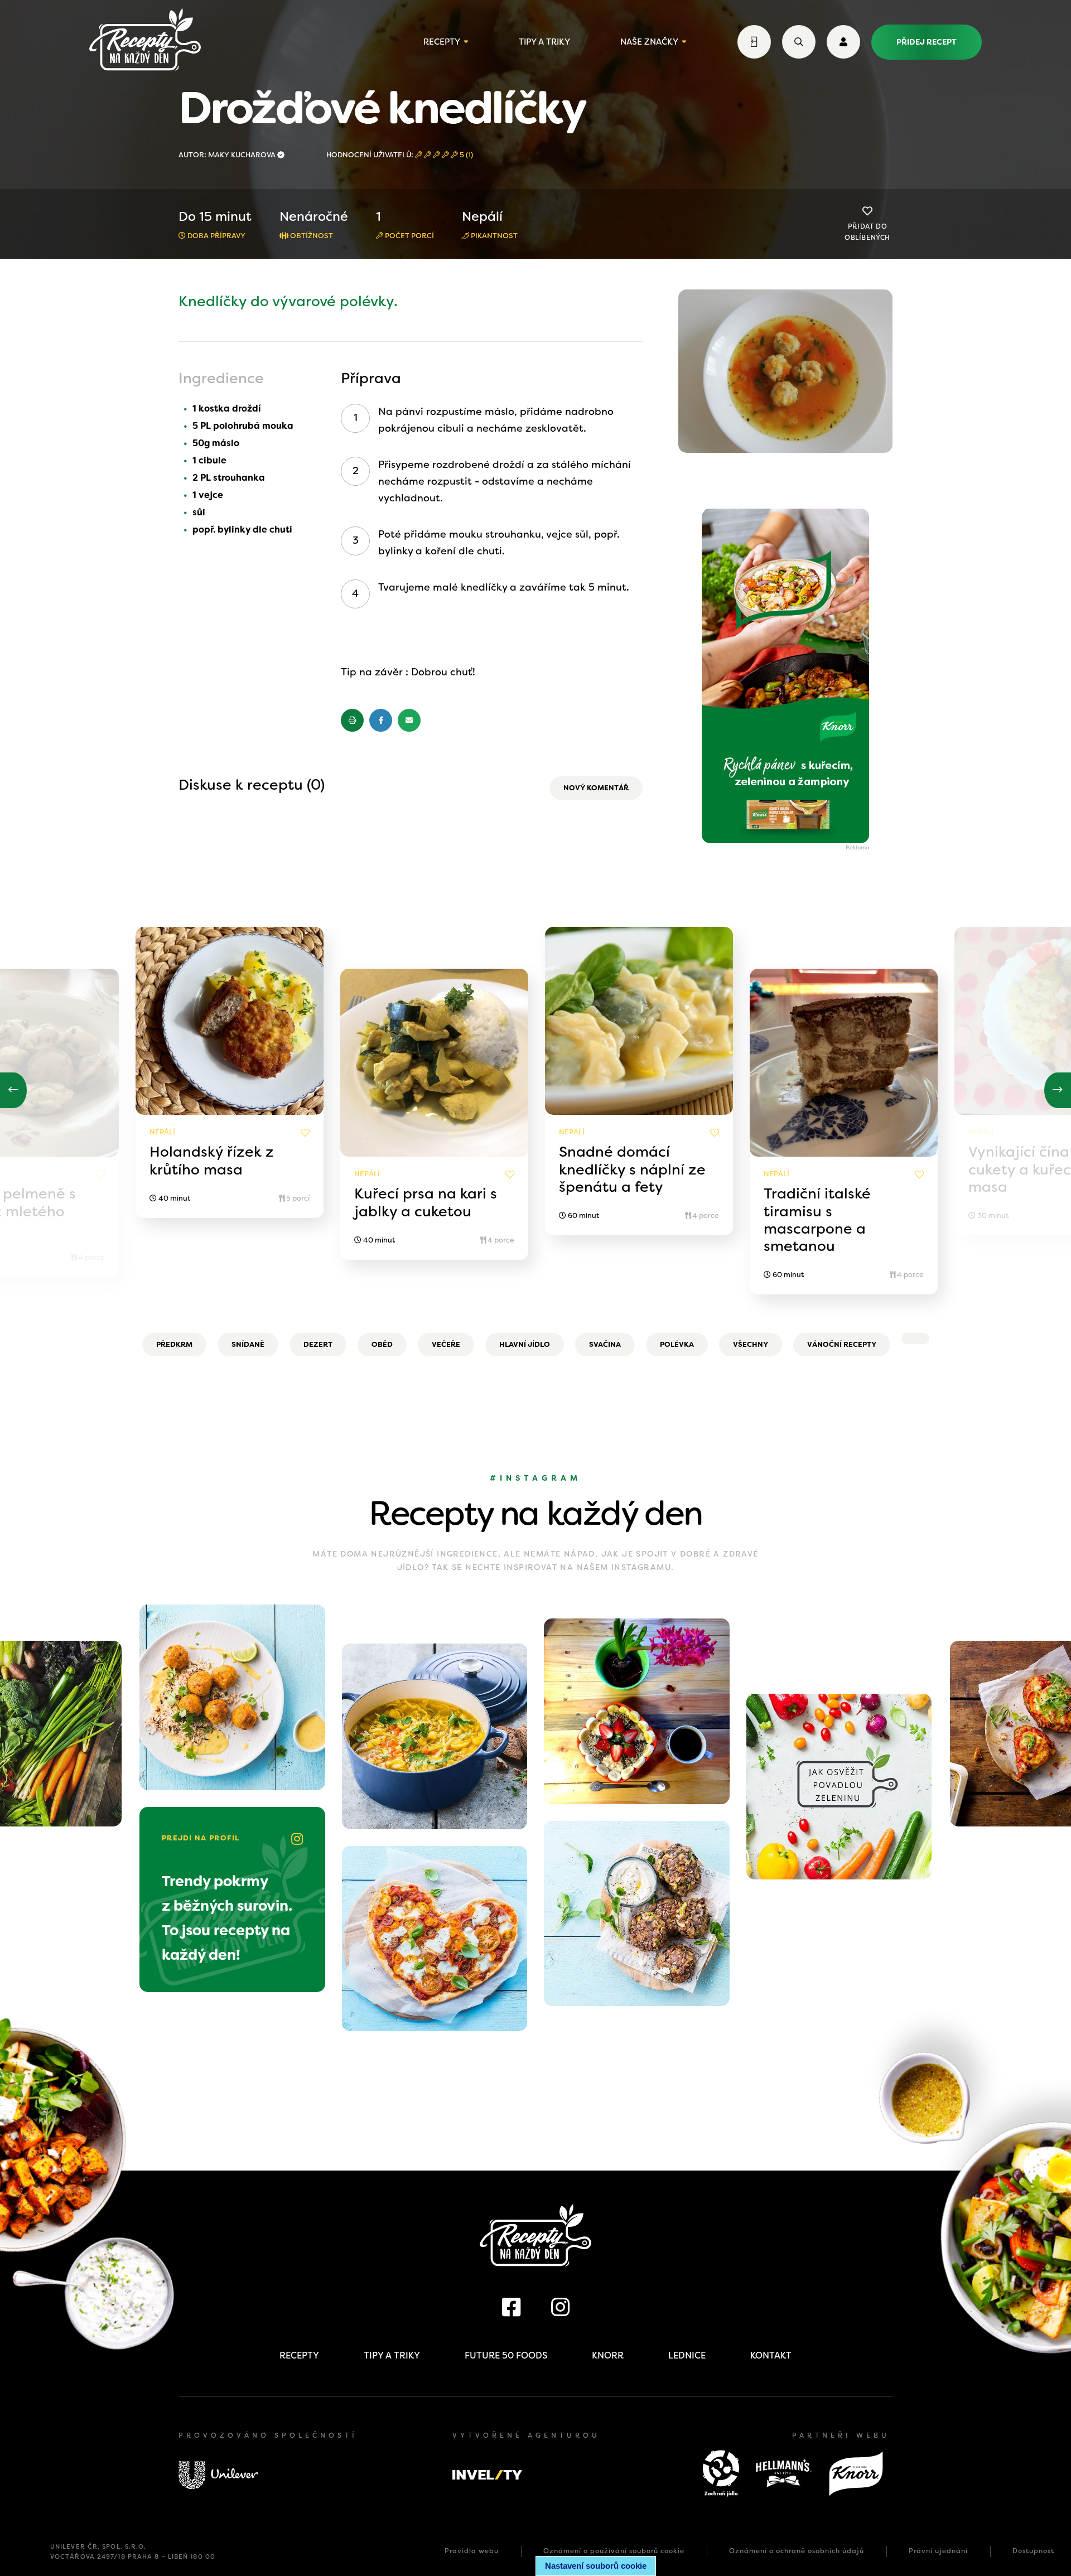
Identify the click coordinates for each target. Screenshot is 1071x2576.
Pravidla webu (472, 2551)
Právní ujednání (938, 2551)
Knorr (608, 2355)
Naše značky (649, 42)
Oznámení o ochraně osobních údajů (797, 2551)
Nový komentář (596, 788)
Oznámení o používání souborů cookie (614, 2551)
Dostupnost (1033, 2551)
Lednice (687, 2355)
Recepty (442, 42)
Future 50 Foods (506, 2355)
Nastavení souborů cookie (596, 2566)
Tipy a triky (544, 42)
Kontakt (771, 2355)
